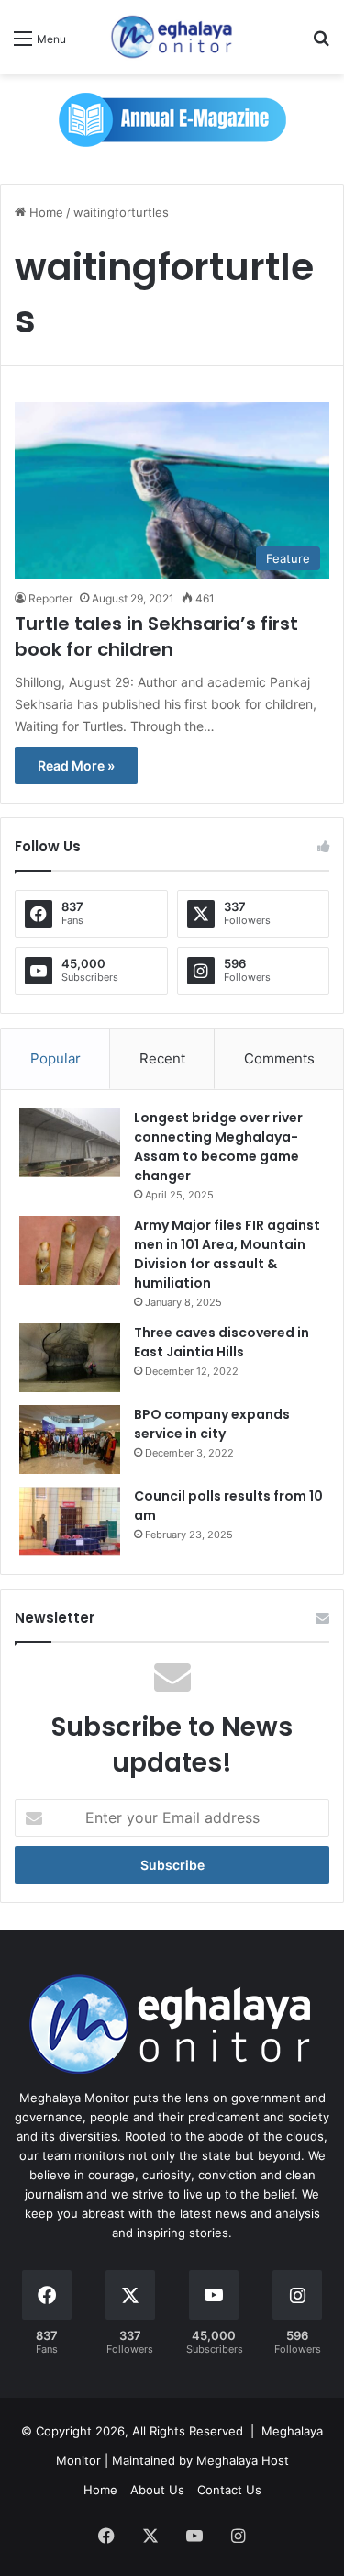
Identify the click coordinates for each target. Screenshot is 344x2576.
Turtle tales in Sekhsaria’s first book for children (156, 636)
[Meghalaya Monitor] (172, 37)
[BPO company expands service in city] (70, 1440)
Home (44, 212)
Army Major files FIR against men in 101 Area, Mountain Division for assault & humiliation (227, 1254)
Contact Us (229, 2490)
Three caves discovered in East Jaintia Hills (222, 1342)
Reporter (50, 598)
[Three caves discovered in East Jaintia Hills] (70, 1358)
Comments (279, 1058)
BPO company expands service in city (212, 1424)
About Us (157, 2490)
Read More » (76, 765)
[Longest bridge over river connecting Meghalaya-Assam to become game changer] (70, 1143)
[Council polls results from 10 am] (70, 1521)
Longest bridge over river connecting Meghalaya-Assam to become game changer (218, 1147)
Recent (162, 1058)
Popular (55, 1058)
